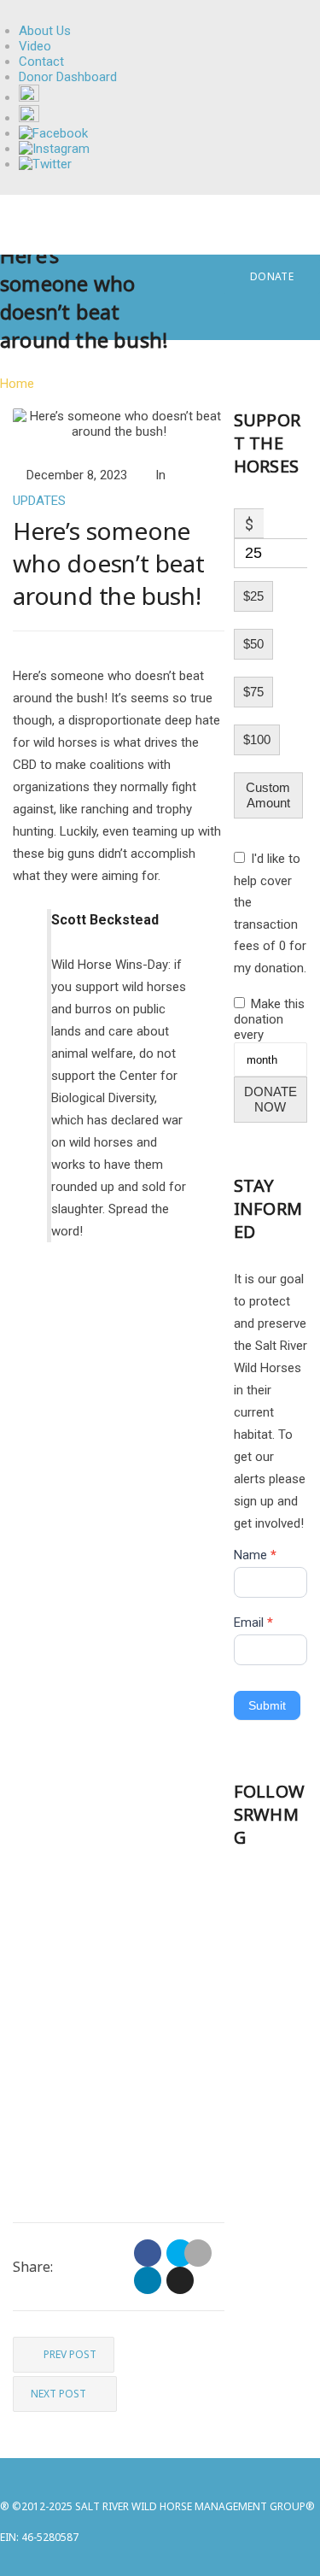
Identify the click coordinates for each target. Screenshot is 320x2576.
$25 (253, 596)
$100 (257, 739)
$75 (253, 692)
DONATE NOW (271, 1099)
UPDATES (39, 501)
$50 (253, 644)
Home (17, 384)
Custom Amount (268, 795)
